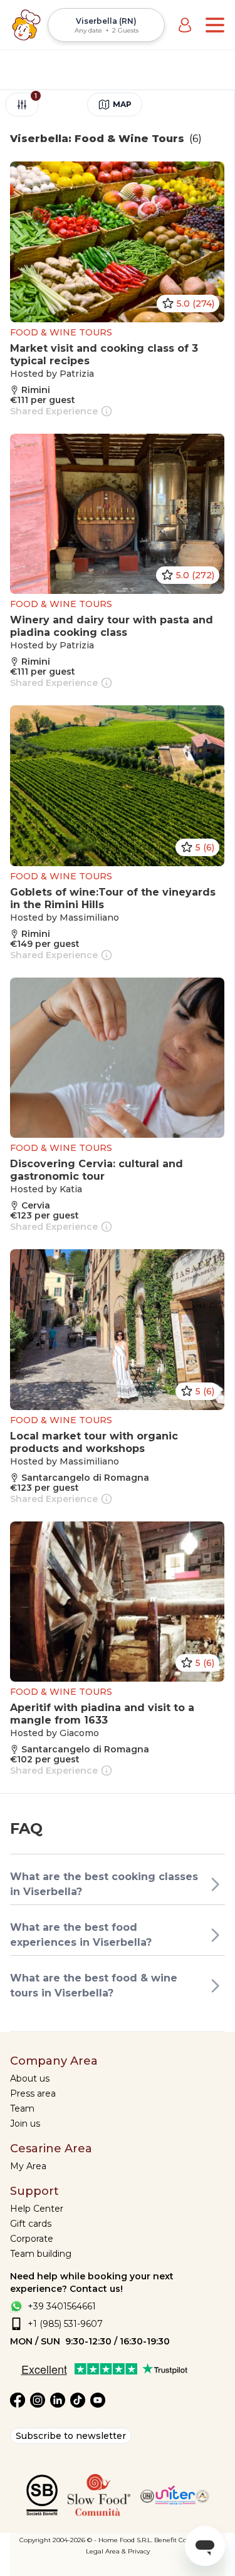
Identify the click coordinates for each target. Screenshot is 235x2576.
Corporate (32, 2239)
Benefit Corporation (185, 2540)
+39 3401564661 (62, 2306)
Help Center (37, 2209)
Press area (33, 2093)
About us (30, 2078)
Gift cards (31, 2224)
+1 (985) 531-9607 (65, 2324)
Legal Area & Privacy (118, 2551)
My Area (28, 2166)
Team (22, 2108)
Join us (25, 2124)
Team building (41, 2254)
